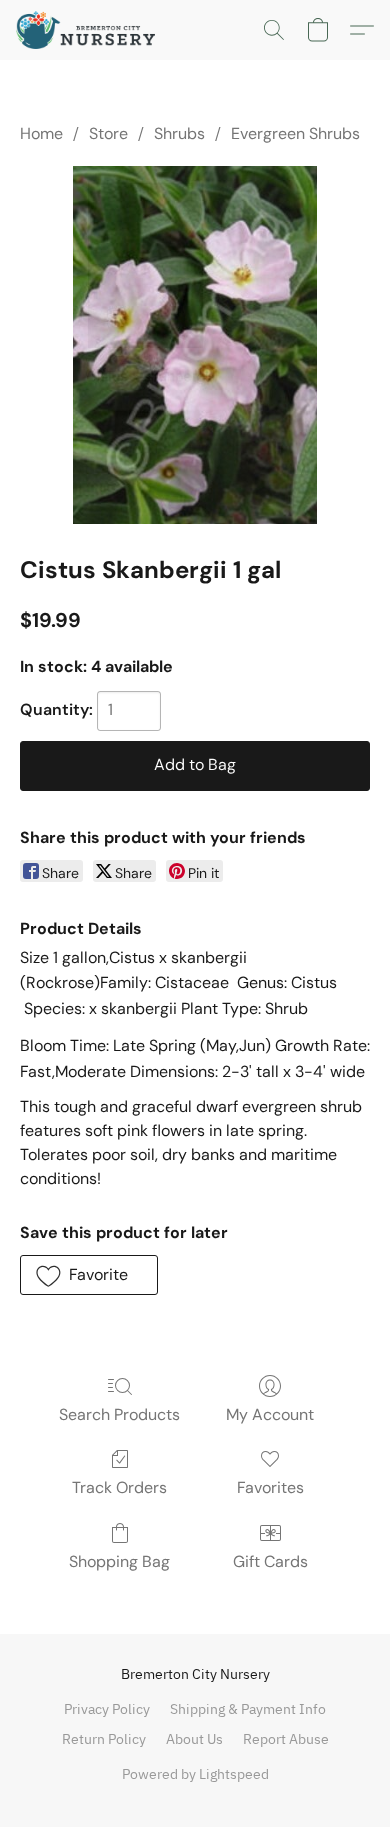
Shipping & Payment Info (248, 1709)
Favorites (270, 1487)
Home (41, 133)
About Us (194, 1739)
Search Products (119, 1414)
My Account (270, 1414)
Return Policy (104, 1739)
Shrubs (179, 133)
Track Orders (119, 1487)
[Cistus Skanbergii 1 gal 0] (195, 345)
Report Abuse (286, 1739)
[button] (89, 30)
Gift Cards (270, 1561)
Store (108, 133)
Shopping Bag (119, 1561)
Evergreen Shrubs (295, 133)
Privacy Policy (107, 1709)
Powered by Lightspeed (195, 1774)
